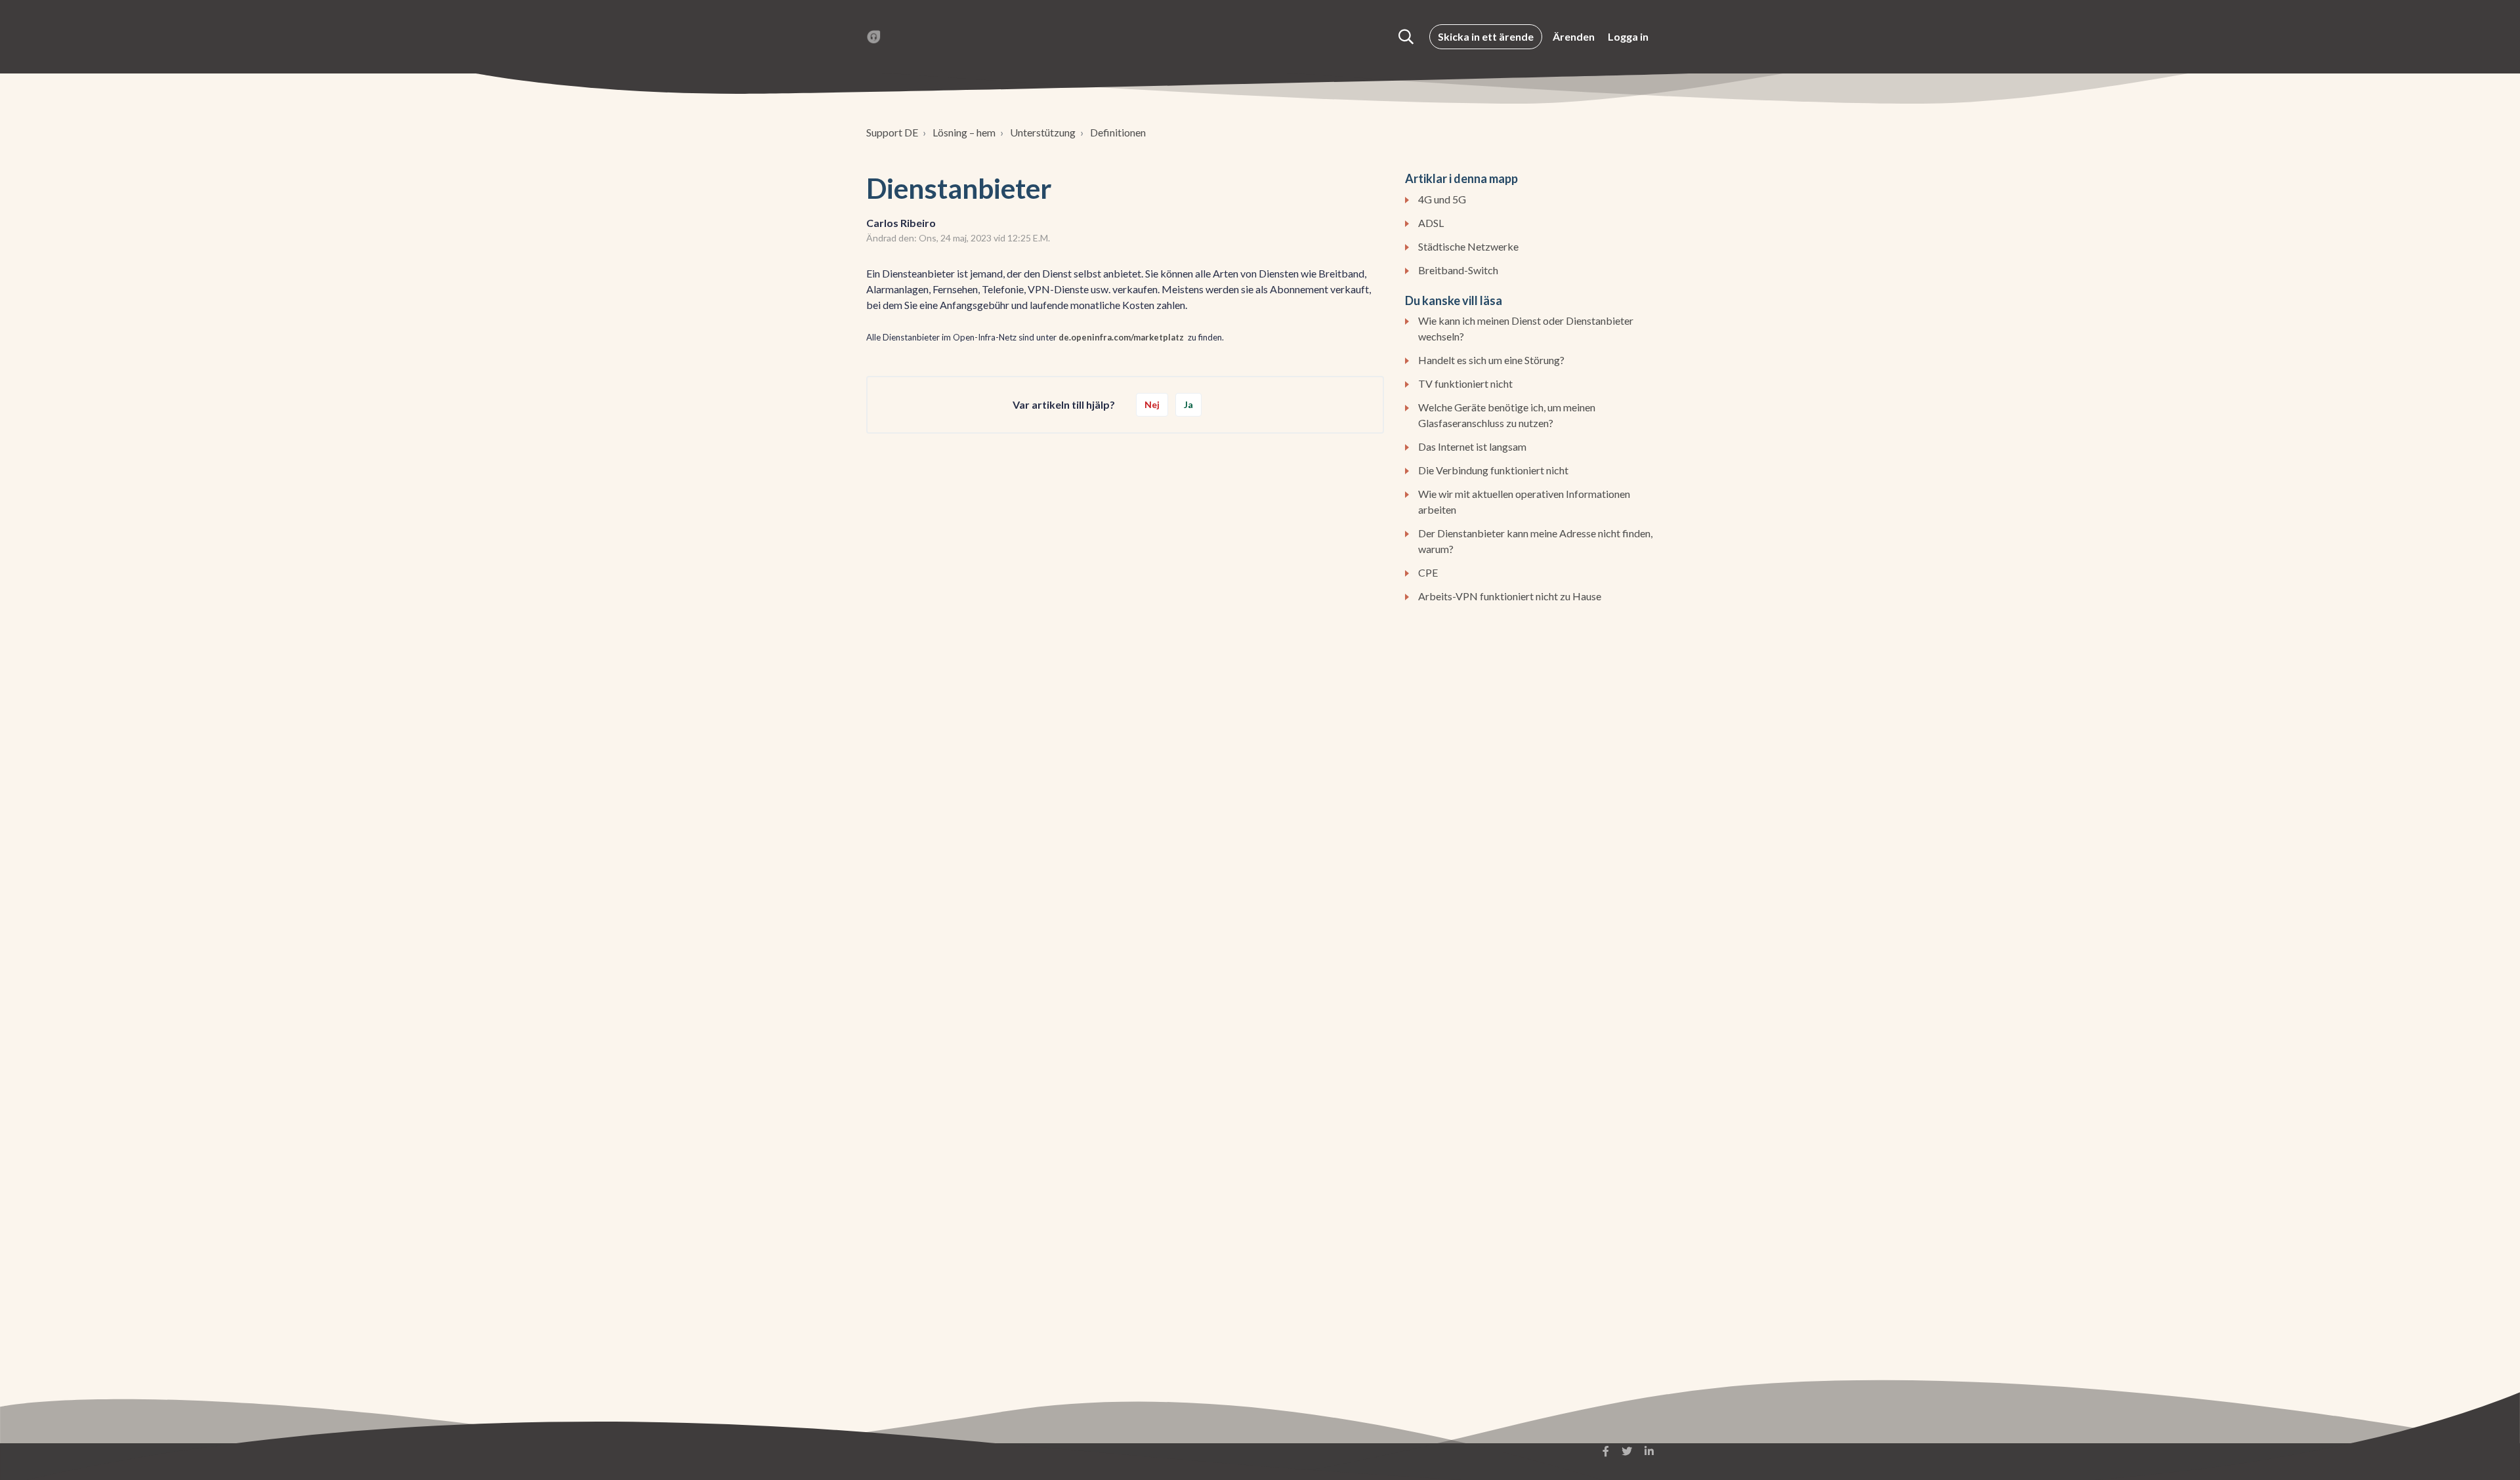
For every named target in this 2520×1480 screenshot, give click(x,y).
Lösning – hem (964, 132)
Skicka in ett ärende (1486, 36)
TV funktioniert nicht (1465, 383)
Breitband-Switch (1458, 270)
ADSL (1431, 223)
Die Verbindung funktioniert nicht (1493, 470)
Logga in (1628, 36)
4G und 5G (1442, 199)
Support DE (892, 132)
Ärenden (1574, 36)
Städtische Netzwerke (1468, 246)
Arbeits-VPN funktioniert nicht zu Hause (1510, 596)
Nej (1152, 404)
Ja (1188, 404)
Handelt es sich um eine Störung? (1491, 360)
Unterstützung (1043, 132)
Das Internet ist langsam (1472, 446)
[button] (1406, 37)
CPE (1428, 572)
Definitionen (1118, 132)
